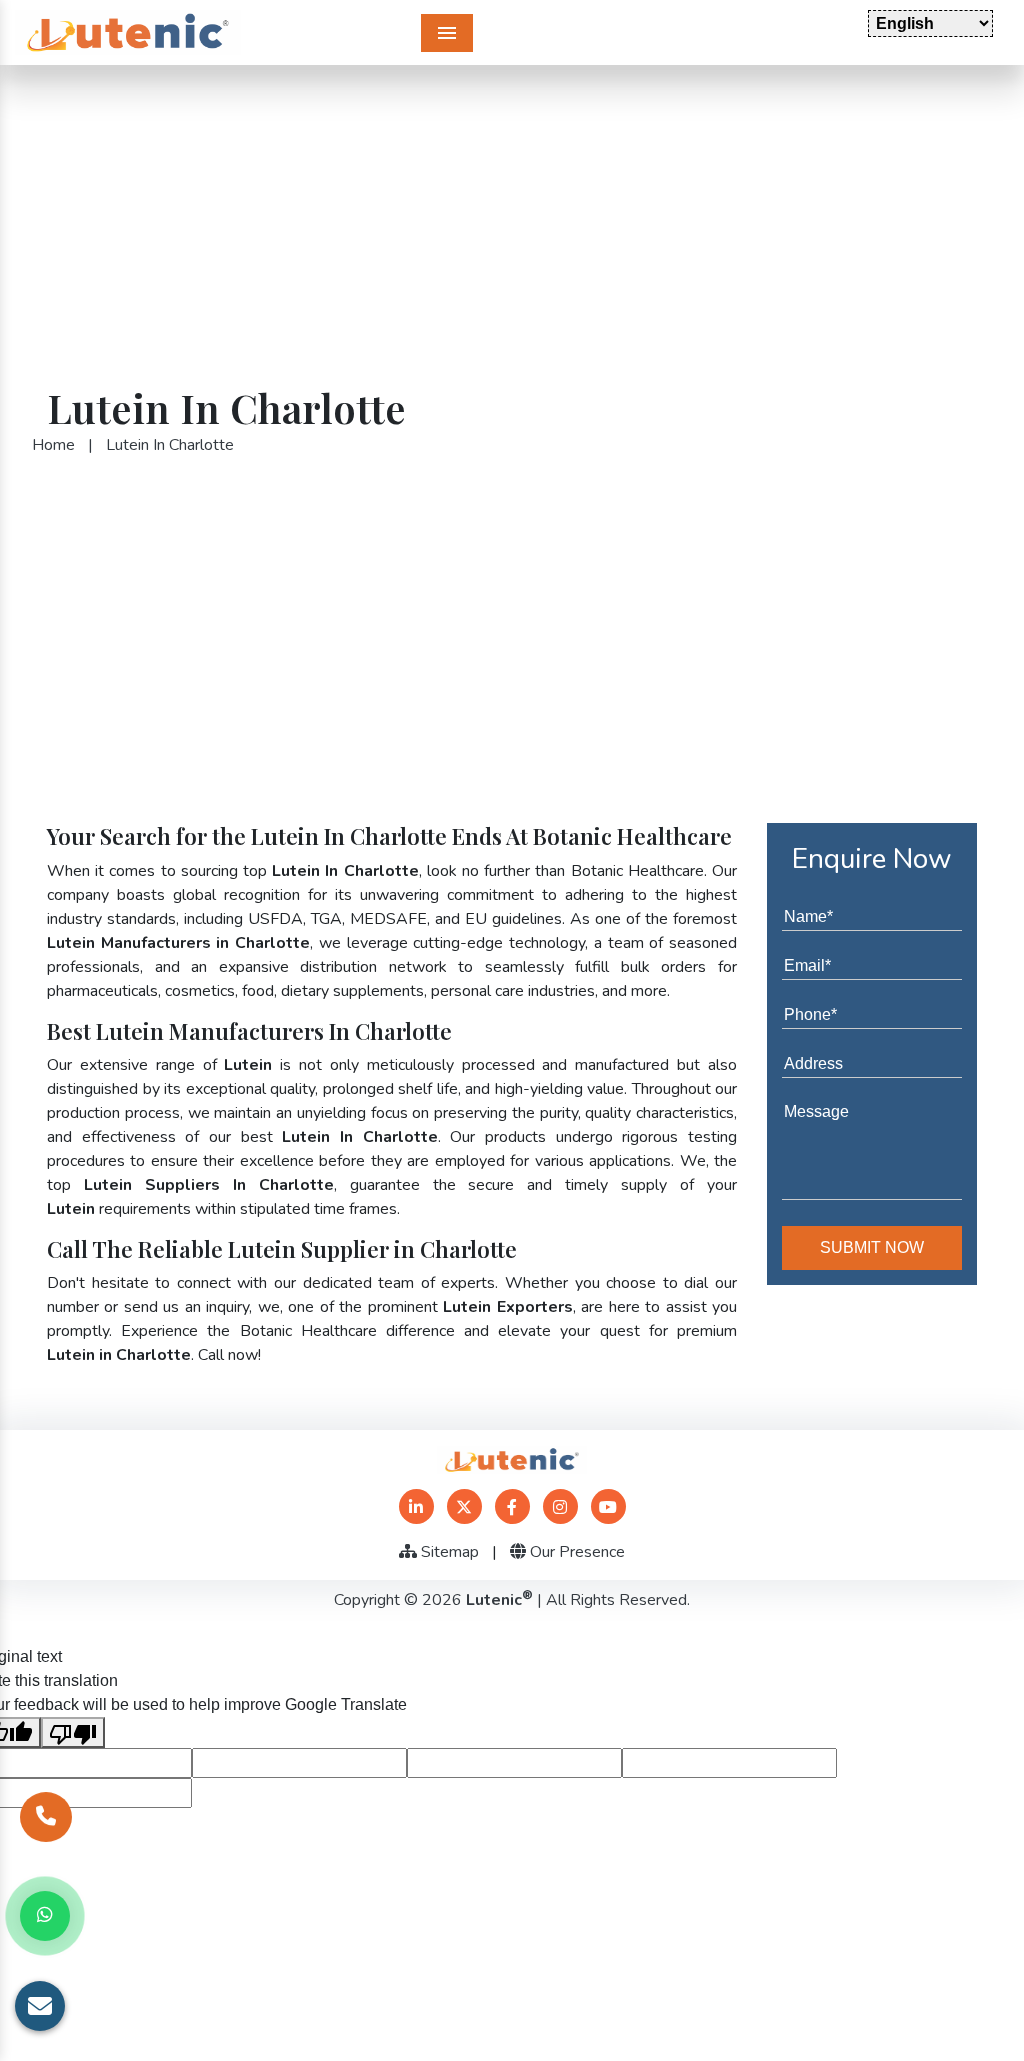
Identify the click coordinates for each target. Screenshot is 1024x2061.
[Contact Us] (46, 1816)
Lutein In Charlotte (170, 445)
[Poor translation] (73, 1732)
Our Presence (575, 1552)
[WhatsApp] (45, 1916)
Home (53, 445)
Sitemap (448, 1552)
